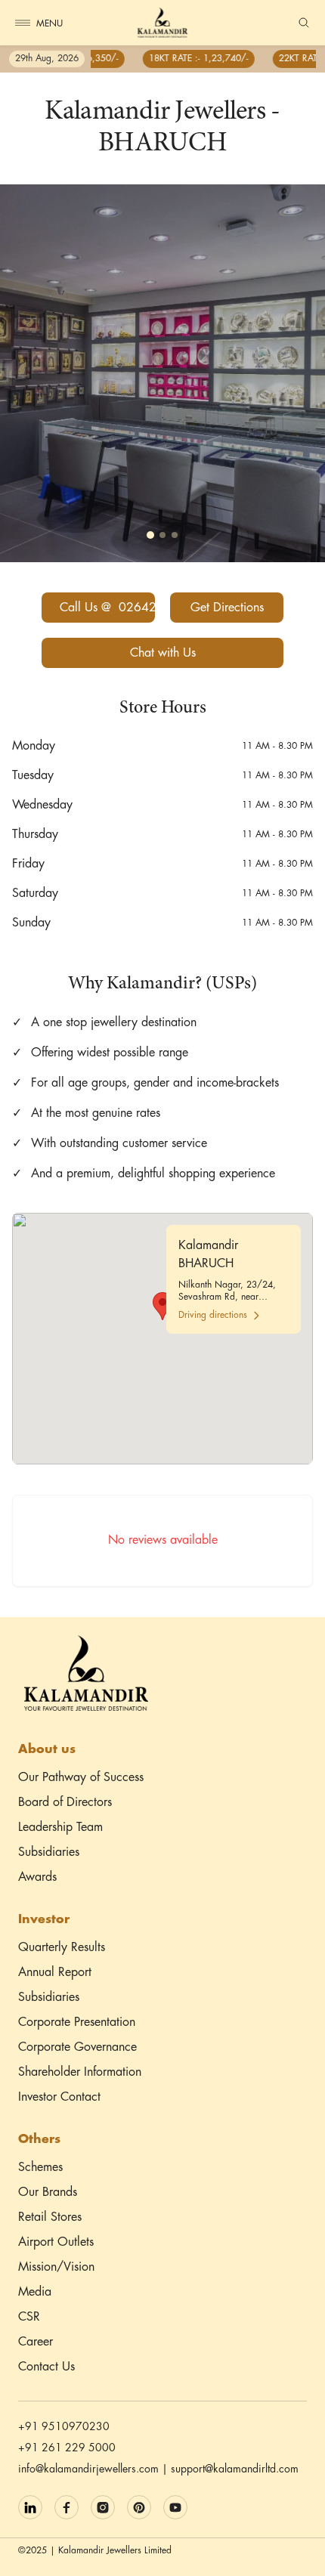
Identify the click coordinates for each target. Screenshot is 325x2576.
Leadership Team (60, 1828)
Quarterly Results (62, 1948)
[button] (162, 1306)
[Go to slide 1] (150, 535)
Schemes (40, 2168)
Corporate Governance (77, 2047)
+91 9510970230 (64, 2427)
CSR (29, 2317)
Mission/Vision (56, 2267)
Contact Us (46, 2367)
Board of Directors (65, 1803)
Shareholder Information (80, 2072)
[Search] (304, 23)
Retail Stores (50, 2217)
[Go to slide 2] (162, 535)
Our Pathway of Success (81, 1778)
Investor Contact (59, 2097)
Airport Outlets (56, 2242)
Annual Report (55, 1973)
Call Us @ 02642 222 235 (107, 608)
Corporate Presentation (77, 2022)
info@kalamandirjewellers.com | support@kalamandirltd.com (158, 2469)
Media (35, 2292)
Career (36, 2342)
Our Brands (48, 2193)
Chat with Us (163, 653)
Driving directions (213, 1315)
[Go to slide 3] (175, 535)
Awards (37, 1877)
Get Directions (227, 608)
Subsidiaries (49, 1852)
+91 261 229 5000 (67, 2448)
